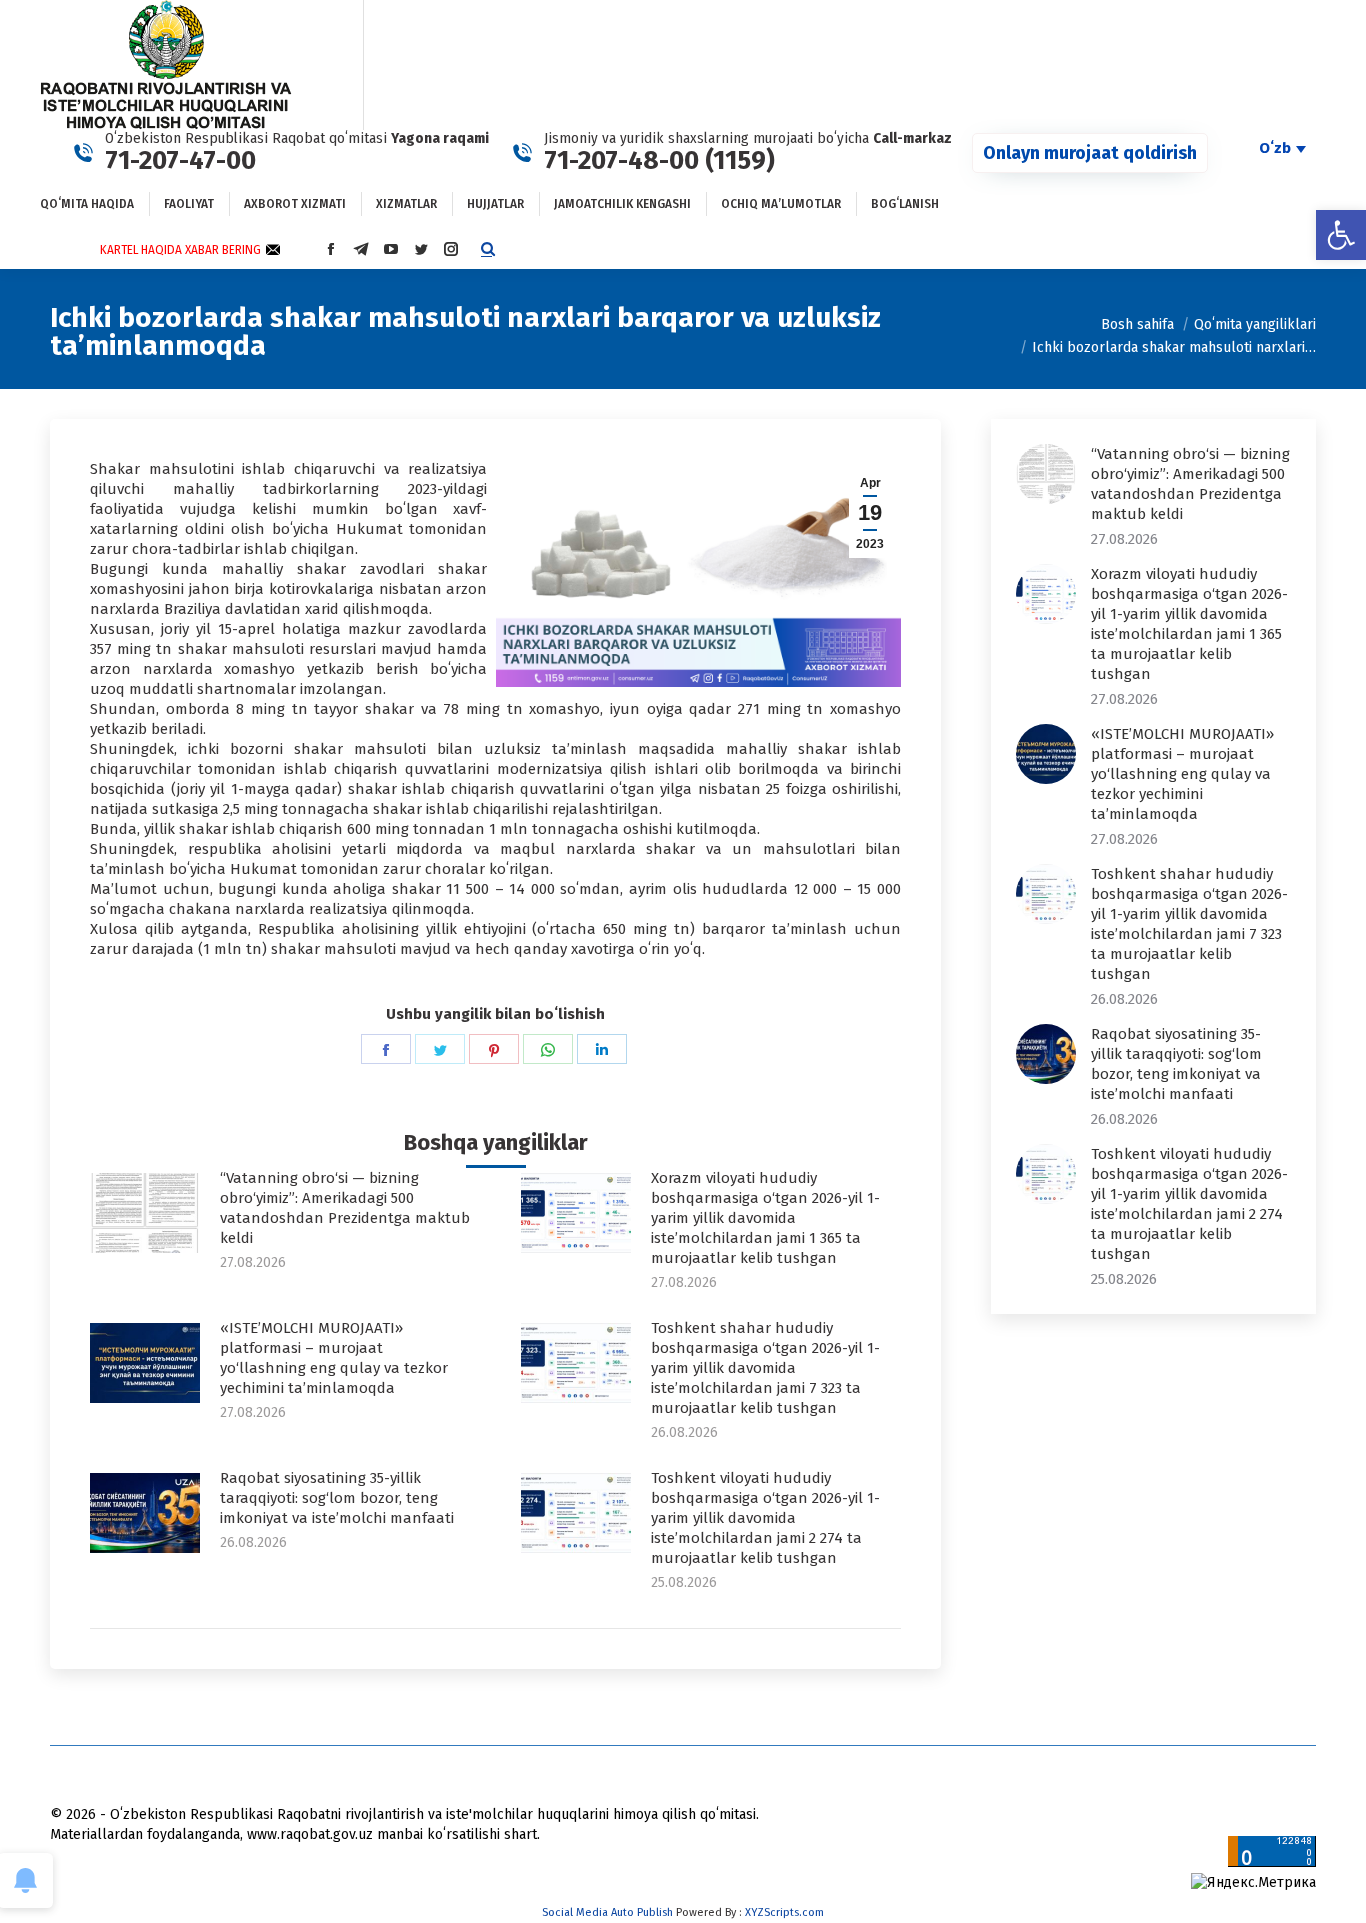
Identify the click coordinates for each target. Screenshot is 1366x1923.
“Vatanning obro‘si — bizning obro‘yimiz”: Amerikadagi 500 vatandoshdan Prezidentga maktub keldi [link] (345, 1208)
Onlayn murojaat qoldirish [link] (1090, 153)
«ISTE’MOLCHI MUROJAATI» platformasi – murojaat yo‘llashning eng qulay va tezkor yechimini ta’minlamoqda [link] (334, 1358)
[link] (1341, 235)
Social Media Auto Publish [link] (607, 1912)
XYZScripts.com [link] (784, 1912)
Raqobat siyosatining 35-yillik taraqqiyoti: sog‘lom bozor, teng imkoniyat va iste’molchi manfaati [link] (337, 1498)
